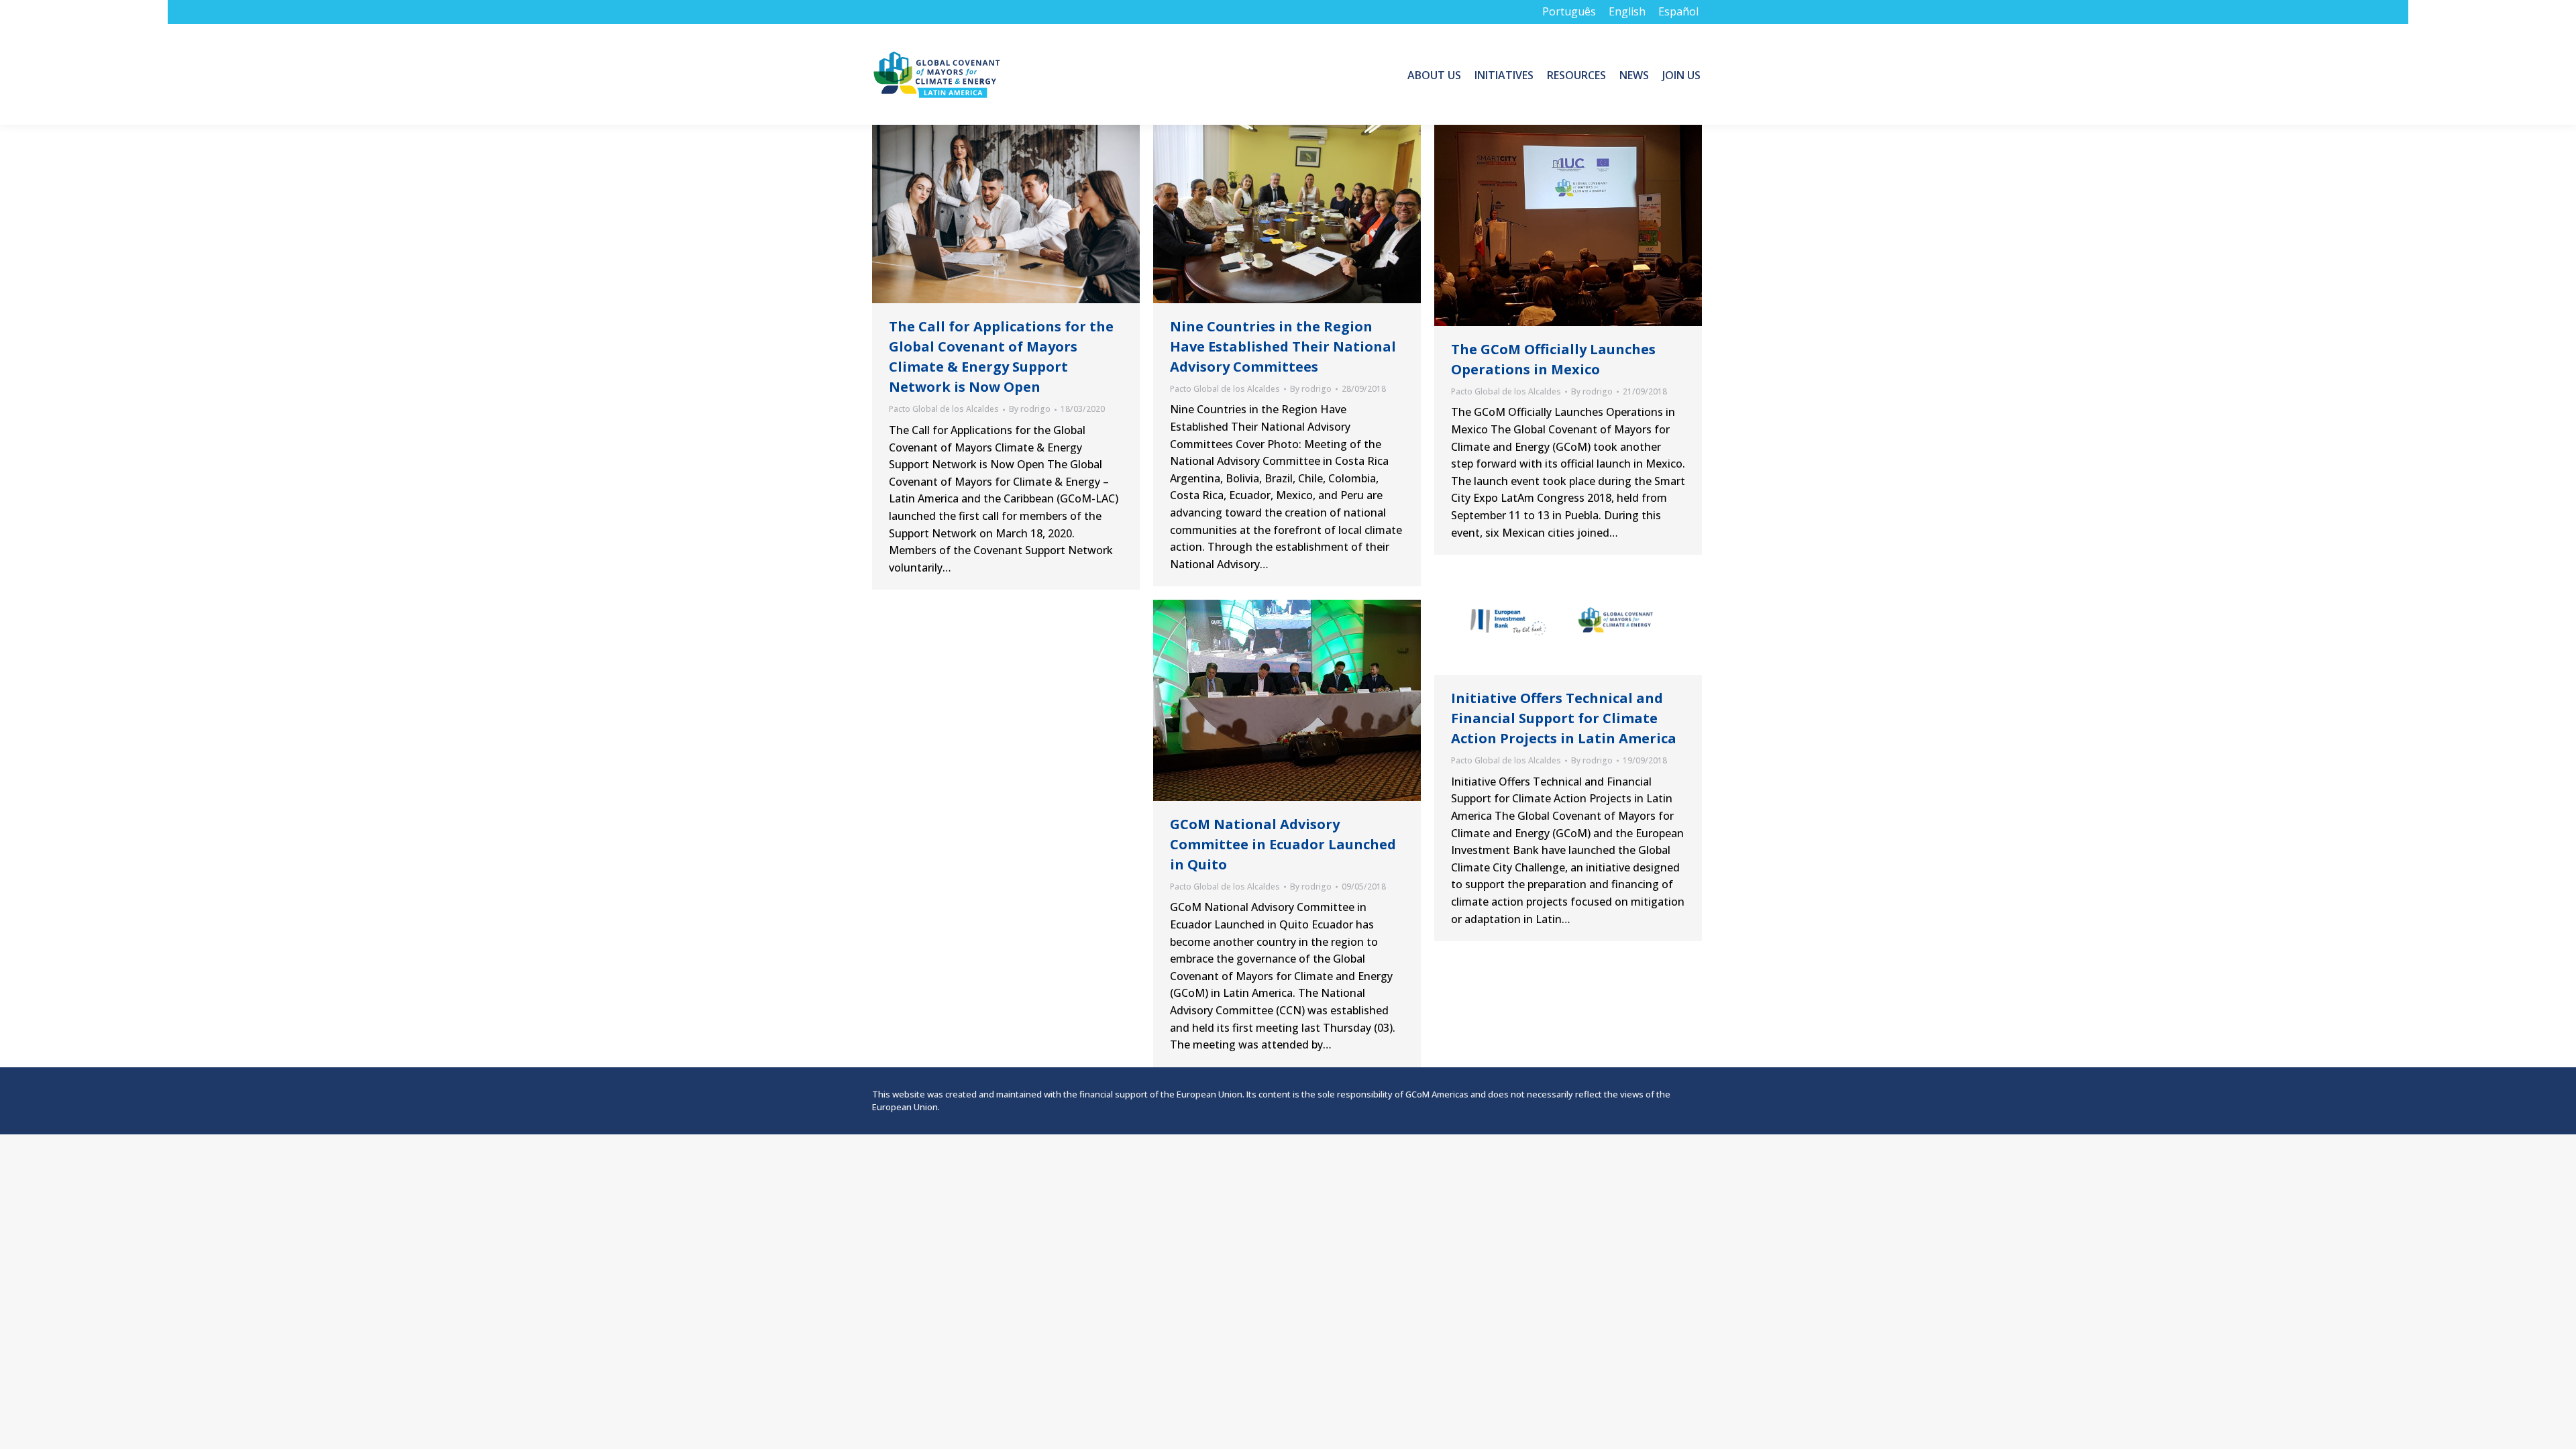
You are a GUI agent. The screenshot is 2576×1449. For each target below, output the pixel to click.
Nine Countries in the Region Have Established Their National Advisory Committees (1283, 346)
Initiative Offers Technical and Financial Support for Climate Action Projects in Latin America (1564, 718)
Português (1569, 11)
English (1627, 11)
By (1030, 409)
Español (1678, 11)
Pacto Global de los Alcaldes (944, 409)
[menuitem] (1434, 74)
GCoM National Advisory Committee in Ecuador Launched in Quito (1283, 844)
